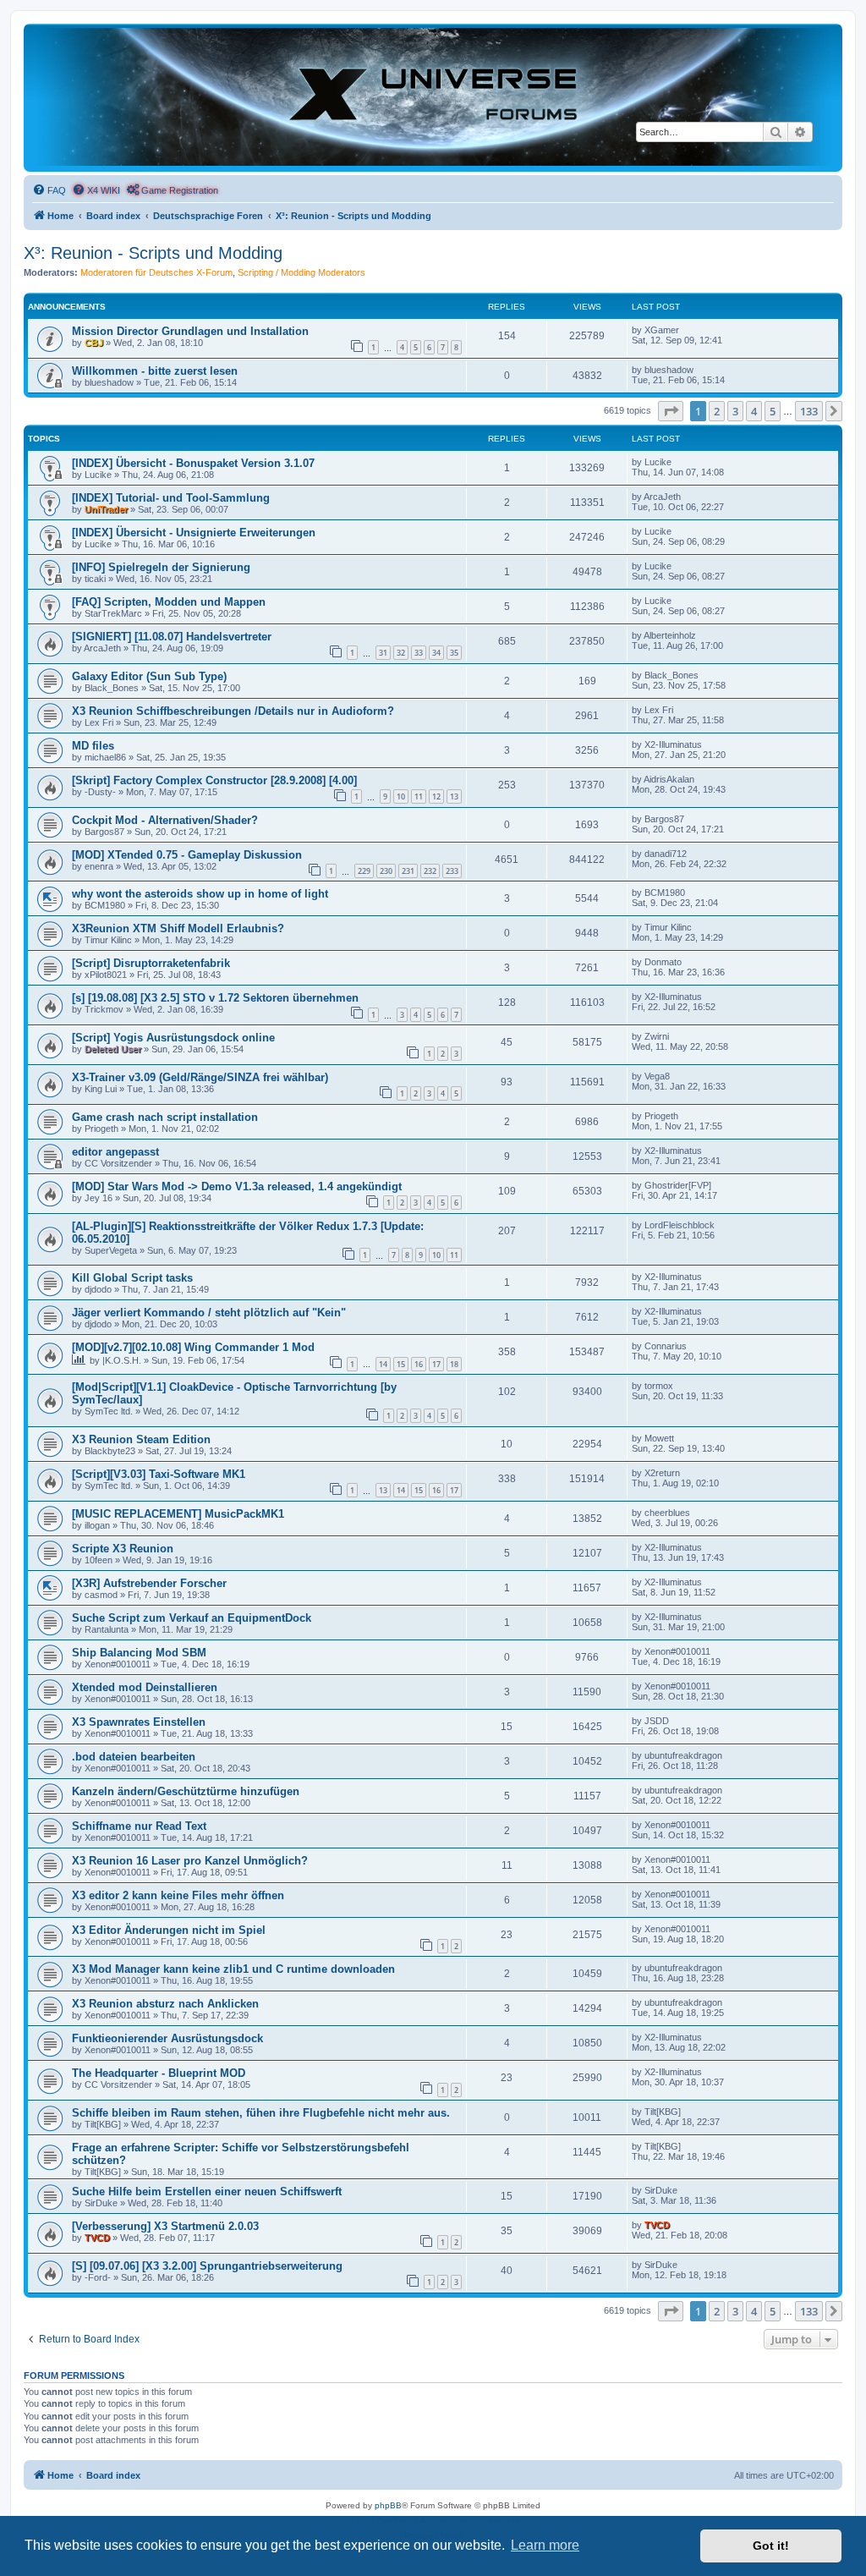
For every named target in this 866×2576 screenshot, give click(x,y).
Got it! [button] (771, 2546)
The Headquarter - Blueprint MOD (159, 2073)
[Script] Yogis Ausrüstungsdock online (173, 1038)
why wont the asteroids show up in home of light (200, 894)
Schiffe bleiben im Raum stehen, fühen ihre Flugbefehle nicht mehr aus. (261, 2113)
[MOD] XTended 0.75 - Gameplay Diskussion (187, 855)
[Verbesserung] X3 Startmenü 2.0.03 (165, 2226)
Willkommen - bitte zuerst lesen (155, 371)
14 (383, 1364)
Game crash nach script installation (165, 1117)
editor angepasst (115, 1152)
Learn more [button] (545, 2545)
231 (408, 871)
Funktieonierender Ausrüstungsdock (167, 2038)
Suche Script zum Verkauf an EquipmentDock (192, 1618)
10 (401, 796)
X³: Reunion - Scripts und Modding (153, 253)
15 (401, 1364)
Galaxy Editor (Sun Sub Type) (149, 676)
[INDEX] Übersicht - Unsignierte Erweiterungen (194, 533)
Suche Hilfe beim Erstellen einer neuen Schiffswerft (207, 2192)
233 (452, 871)
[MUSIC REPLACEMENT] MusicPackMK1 (178, 1514)
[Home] (433, 97)
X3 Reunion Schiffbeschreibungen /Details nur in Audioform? (233, 711)
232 (430, 871)
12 (436, 796)
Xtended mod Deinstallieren (145, 1687)
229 (364, 871)
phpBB (388, 2505)
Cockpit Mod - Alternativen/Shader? (165, 820)
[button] (671, 411)
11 (419, 796)
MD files (93, 746)
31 (383, 653)
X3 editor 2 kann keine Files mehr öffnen (178, 1895)
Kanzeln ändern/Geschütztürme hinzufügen (186, 1791)
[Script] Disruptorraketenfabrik (151, 963)
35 (454, 653)
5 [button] (773, 411)
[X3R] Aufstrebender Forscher (149, 1583)
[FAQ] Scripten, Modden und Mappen (169, 602)
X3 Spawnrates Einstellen (139, 1722)
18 (454, 1364)
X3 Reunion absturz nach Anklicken (165, 2004)
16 (419, 1364)
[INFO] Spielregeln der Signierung (161, 567)
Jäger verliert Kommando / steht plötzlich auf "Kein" (209, 1313)
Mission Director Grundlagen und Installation (190, 331)
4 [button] (754, 411)
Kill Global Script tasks (132, 1278)
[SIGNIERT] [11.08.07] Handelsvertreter (172, 637)
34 (436, 653)
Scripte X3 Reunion (123, 1549)
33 (419, 653)
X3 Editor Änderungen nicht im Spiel (169, 1930)
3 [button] (735, 411)
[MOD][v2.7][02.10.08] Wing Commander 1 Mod (193, 1347)
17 (436, 1364)
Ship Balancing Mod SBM (139, 1653)
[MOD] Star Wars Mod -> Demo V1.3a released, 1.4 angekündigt (237, 1186)
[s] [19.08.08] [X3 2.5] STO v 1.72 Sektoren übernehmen (215, 998)
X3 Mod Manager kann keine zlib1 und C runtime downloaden (233, 1969)
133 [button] (809, 411)
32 (401, 653)
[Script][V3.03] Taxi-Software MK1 (159, 1474)
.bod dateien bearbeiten (134, 1757)
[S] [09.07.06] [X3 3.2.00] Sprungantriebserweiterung (207, 2266)
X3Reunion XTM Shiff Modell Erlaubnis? (178, 928)
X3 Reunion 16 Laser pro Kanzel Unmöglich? (190, 1861)
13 (454, 796)
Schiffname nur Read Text (139, 1826)
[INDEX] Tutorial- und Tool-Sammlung (171, 498)
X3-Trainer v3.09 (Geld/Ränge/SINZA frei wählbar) (200, 1077)
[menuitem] (49, 190)
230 (386, 871)
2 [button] (717, 411)
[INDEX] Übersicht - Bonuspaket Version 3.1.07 (193, 463)
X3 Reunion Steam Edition (141, 1439)
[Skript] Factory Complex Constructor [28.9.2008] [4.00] (214, 780)
